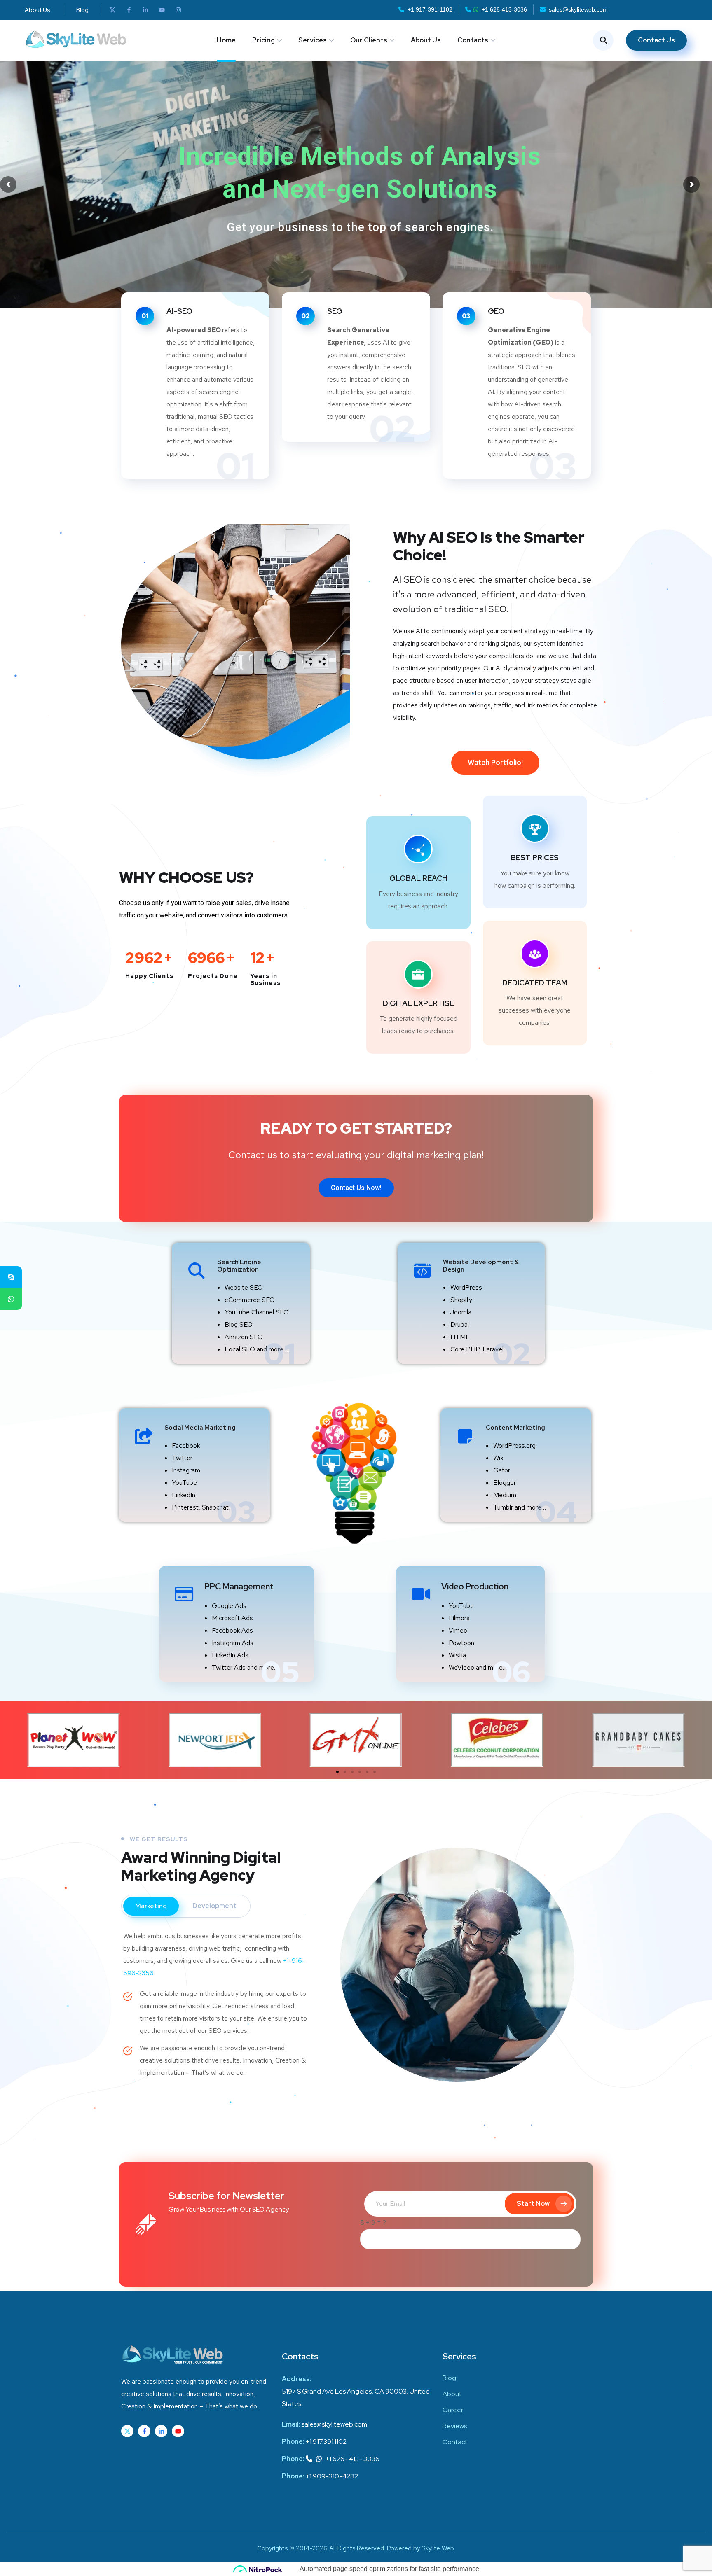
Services (313, 40)
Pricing (263, 40)
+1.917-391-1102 (430, 9)
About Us (426, 40)
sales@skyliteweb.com (578, 9)
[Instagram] (178, 10)
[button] (495, 763)
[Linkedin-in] (145, 10)
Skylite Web (438, 2548)
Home (226, 40)
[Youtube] (162, 10)
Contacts (473, 40)
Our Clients (369, 40)
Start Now (533, 2204)
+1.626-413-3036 (504, 9)
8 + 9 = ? (373, 2222)
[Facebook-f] (129, 10)
